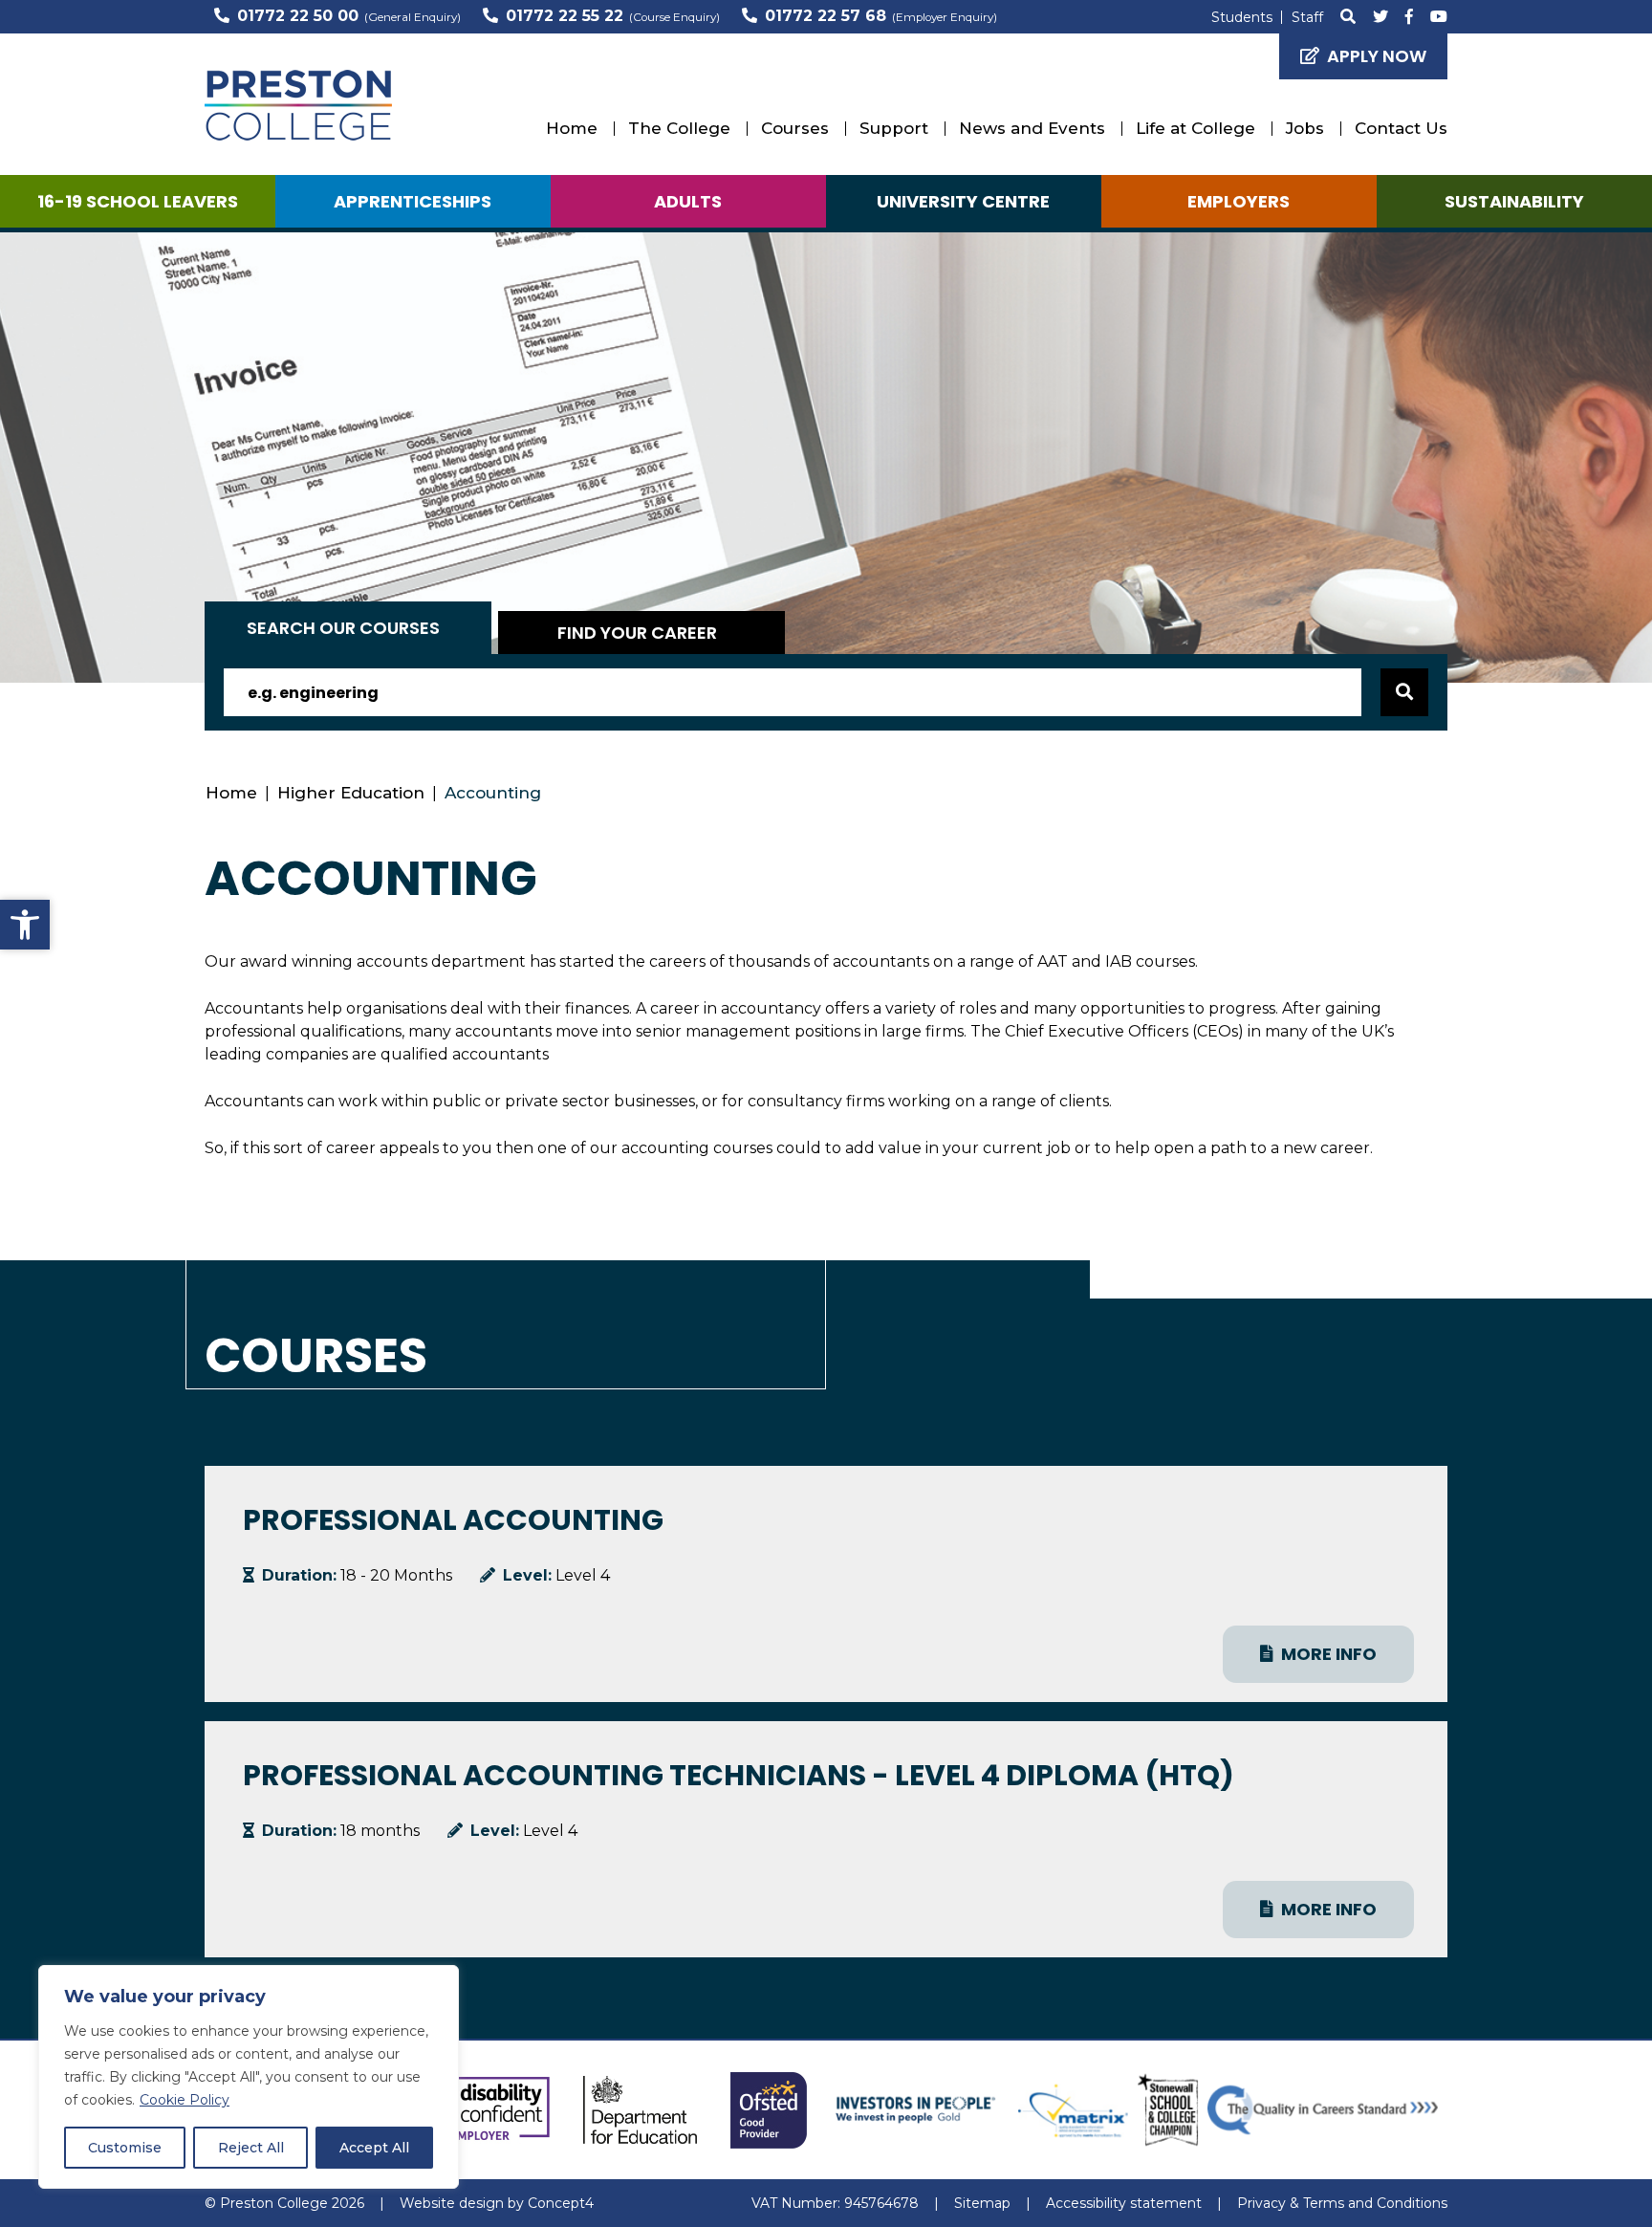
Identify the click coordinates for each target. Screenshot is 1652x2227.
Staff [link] (1307, 17)
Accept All (374, 2148)
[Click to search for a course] (1404, 692)
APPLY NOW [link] (1377, 56)
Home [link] (572, 128)
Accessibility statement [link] (1124, 2203)
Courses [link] (795, 128)
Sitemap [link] (982, 2203)
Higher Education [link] (351, 793)
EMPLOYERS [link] (1239, 201)
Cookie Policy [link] (185, 2100)
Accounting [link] (493, 793)
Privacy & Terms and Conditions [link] (1342, 2203)
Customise (125, 2148)
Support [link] (894, 128)
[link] (25, 925)
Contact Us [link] (1401, 128)
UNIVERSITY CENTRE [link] (963, 201)
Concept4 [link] (561, 2203)
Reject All (251, 2148)
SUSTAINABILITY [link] (1514, 201)
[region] (249, 2077)
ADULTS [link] (688, 201)
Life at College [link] (1196, 128)
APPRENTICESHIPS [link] (413, 201)
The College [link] (679, 128)
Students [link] (1242, 17)
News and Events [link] (1032, 128)
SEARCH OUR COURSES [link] (343, 628)
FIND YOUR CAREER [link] (637, 633)
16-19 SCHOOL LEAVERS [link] (138, 201)
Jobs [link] (1305, 128)
